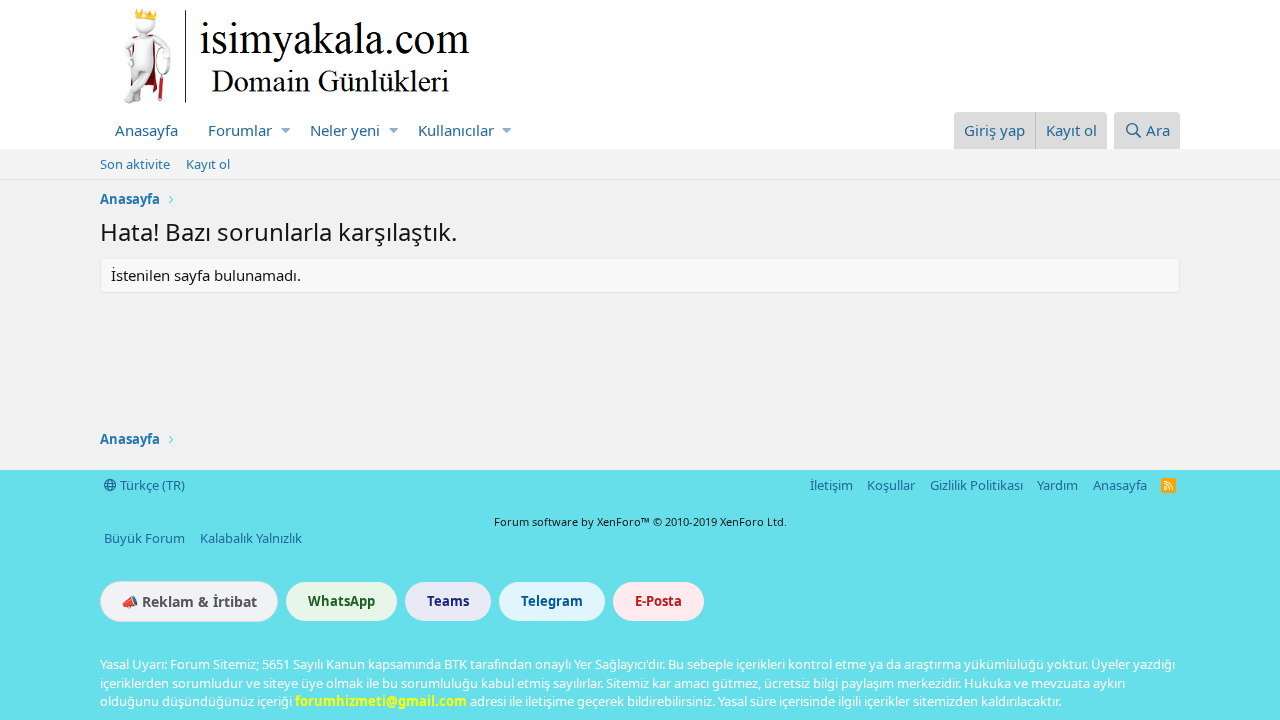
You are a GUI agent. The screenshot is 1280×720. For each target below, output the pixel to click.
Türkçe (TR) (151, 485)
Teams (448, 601)
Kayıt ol (208, 164)
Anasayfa (146, 130)
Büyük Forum (144, 538)
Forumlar (240, 130)
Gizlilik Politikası (976, 485)
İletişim (831, 485)
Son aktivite (135, 164)
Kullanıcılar (456, 130)
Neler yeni (345, 130)
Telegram (552, 601)
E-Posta (658, 601)
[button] (285, 130)
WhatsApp (341, 601)
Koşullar (891, 485)
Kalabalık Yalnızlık (251, 538)
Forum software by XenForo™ (640, 521)
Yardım (1057, 485)
